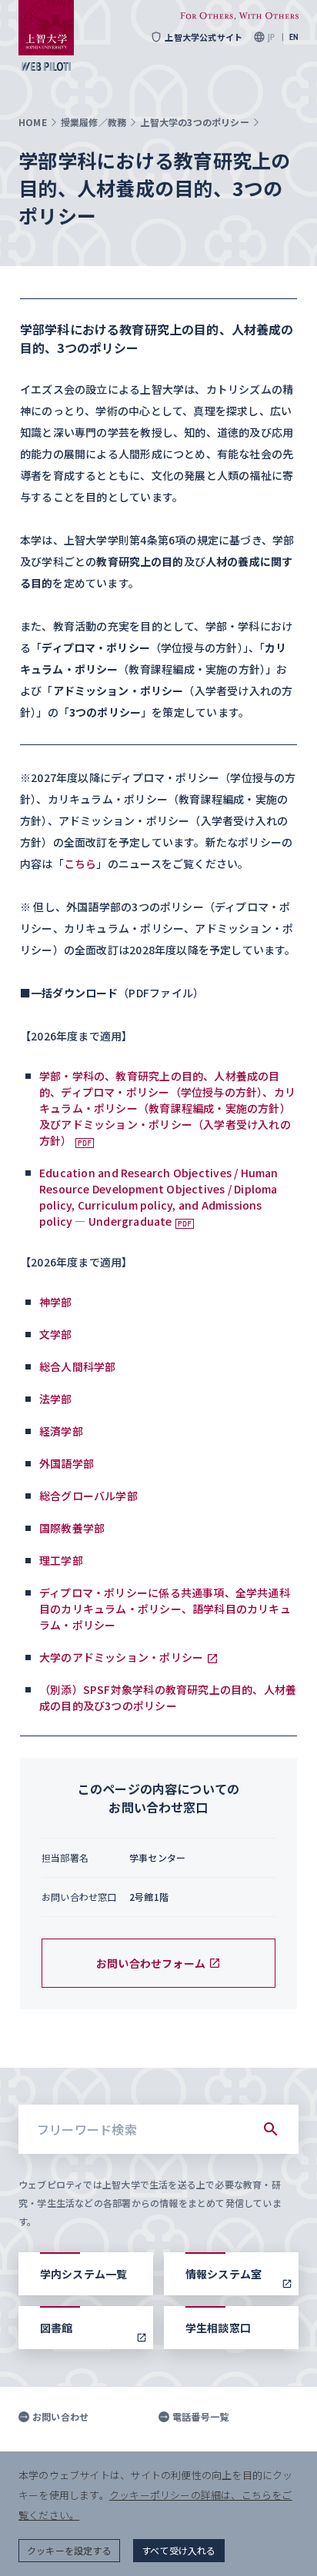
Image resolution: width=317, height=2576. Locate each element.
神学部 (56, 1302)
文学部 (56, 1334)
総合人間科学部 (77, 1366)
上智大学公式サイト (204, 37)
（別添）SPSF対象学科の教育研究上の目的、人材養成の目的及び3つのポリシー (168, 1697)
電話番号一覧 (200, 2417)
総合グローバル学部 (88, 1496)
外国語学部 (67, 1463)
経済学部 (61, 1431)
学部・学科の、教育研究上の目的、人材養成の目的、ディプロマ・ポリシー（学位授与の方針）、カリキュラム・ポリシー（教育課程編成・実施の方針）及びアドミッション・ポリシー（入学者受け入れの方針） (167, 1108)
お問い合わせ (60, 2417)
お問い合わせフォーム (151, 1963)
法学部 (56, 1399)
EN (294, 37)
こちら (80, 864)
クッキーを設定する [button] (69, 2550)
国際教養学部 (72, 1528)
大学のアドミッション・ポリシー (121, 1657)
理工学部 (61, 1560)
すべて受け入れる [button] (179, 2550)
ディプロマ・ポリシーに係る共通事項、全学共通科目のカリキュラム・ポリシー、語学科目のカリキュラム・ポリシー (165, 1609)
